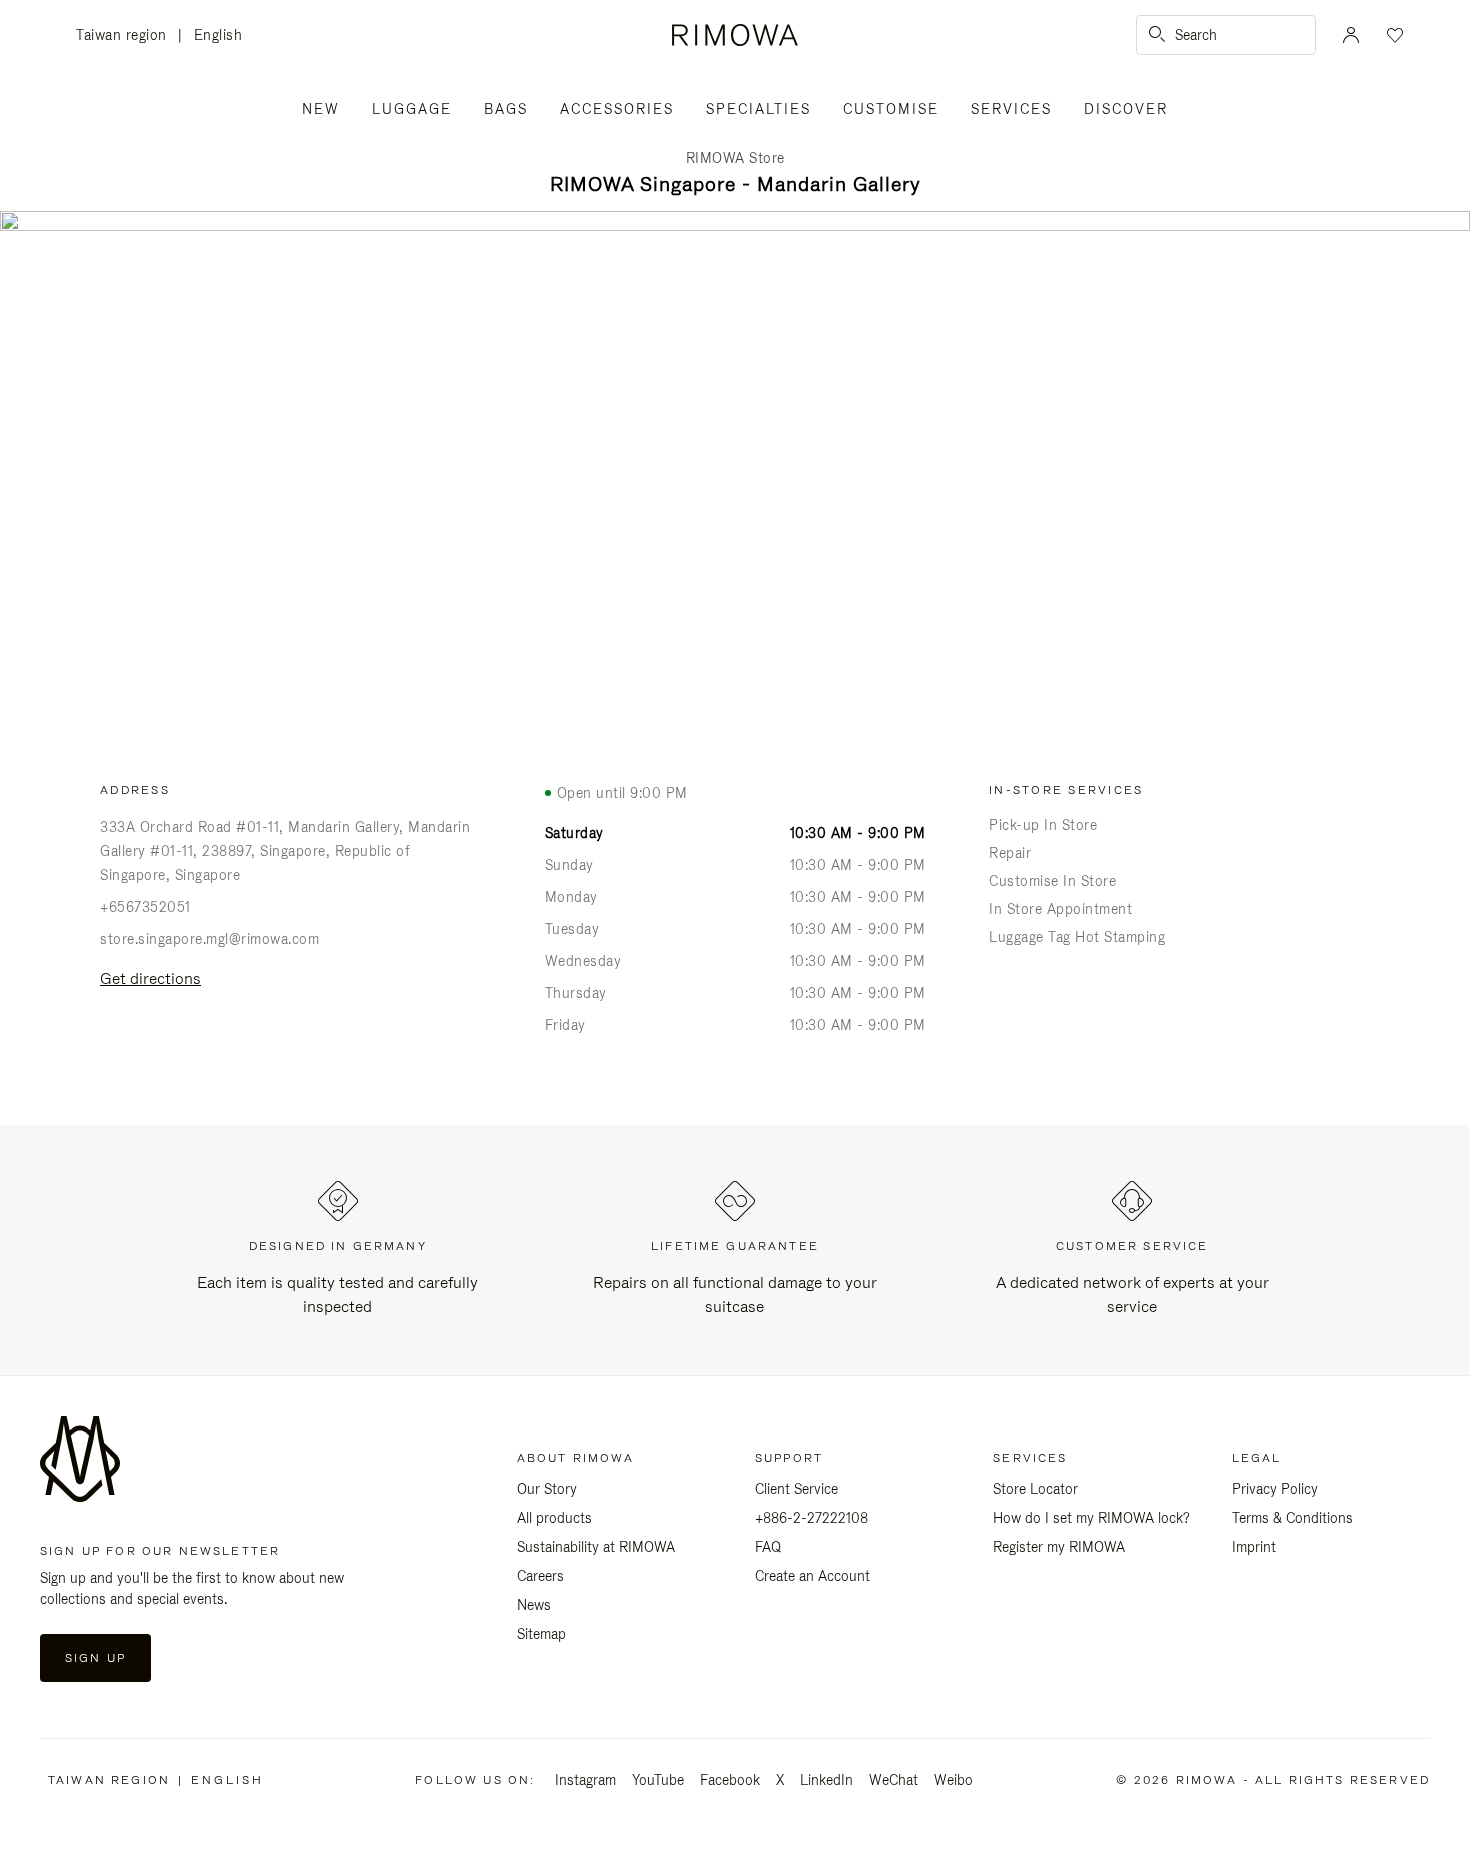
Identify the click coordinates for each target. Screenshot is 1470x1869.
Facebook (730, 1780)
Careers (540, 1576)
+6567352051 (145, 907)
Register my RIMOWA (1059, 1547)
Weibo (953, 1780)
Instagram (585, 1780)
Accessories (617, 109)
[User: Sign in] (1351, 35)
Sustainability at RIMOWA (596, 1547)
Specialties (758, 109)
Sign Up (95, 1658)
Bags (506, 109)
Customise (891, 109)
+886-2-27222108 (811, 1518)
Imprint (1254, 1547)
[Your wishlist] (1393, 35)
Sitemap (541, 1634)
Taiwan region (127, 36)
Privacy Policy (1275, 1489)
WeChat (893, 1780)
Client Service (796, 1489)
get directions (150, 978)
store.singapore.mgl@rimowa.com (209, 939)
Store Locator (1035, 1489)
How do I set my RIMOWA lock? (1091, 1518)
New (321, 109)
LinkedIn (826, 1780)
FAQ (768, 1547)
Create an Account (812, 1576)
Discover (1126, 109)
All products (554, 1518)
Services (1011, 109)
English (218, 35)
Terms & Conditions (1292, 1518)
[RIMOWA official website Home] (734, 35)
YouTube (658, 1780)
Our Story (547, 1489)
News (534, 1605)
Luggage (412, 109)
